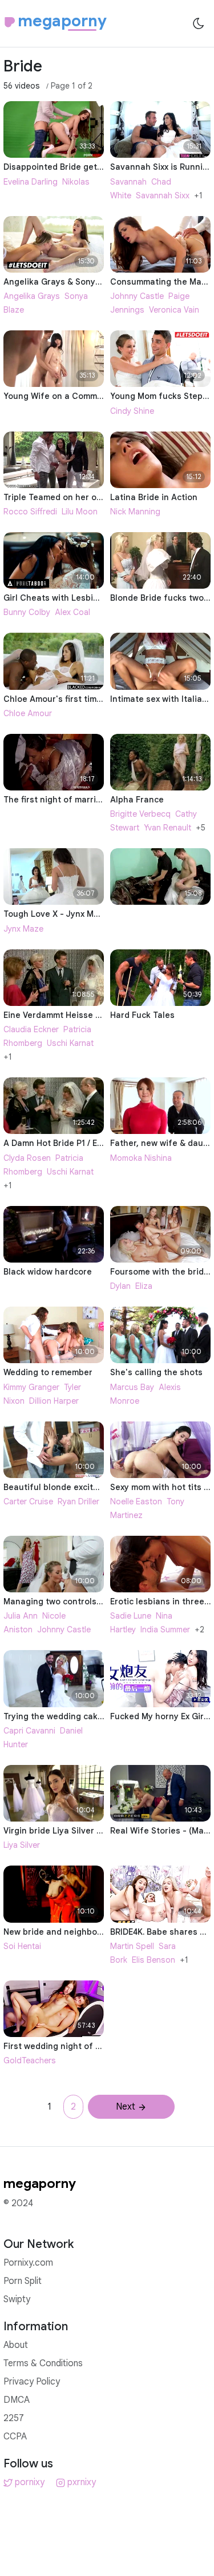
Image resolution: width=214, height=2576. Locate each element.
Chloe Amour (28, 713)
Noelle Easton (136, 1501)
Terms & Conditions (43, 2363)
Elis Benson (154, 1960)
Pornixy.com (28, 2263)
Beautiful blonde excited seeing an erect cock (97, 1487)
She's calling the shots (156, 1372)
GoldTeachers (30, 2060)
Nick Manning (135, 512)
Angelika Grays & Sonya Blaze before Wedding (98, 282)
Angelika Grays (32, 296)
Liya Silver (22, 1845)
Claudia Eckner (31, 1029)
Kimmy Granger (31, 1387)
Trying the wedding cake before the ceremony (97, 1716)
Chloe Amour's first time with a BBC (75, 699)
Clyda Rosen (27, 1158)
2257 (14, 2418)
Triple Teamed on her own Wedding (74, 497)
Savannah (128, 182)
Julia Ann (21, 1616)
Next (126, 2107)
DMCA (17, 2400)
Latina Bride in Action (154, 497)
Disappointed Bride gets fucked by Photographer (103, 167)
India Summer (165, 1630)
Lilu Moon (80, 512)
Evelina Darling (31, 182)
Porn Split (23, 2281)
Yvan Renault (167, 828)
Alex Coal (72, 612)
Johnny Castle (137, 296)
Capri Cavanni (29, 1731)
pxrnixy (82, 2482)
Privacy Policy (32, 2382)
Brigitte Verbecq (140, 814)
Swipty (17, 2299)
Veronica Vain (174, 310)
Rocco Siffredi (30, 512)
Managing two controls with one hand (80, 1601)
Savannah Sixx (163, 195)
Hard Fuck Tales (142, 1015)
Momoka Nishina (141, 1158)
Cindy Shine (132, 411)
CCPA (15, 2437)
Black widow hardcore (48, 1272)
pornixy (30, 2482)
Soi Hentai (22, 1946)
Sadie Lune (131, 1616)
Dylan (120, 1286)
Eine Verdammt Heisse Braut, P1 (67, 1015)
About (16, 2345)
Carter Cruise (28, 1501)
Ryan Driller (78, 1501)
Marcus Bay (132, 1387)
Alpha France (137, 800)
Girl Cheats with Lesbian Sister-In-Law (82, 598)
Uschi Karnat (70, 1043)
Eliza (144, 1286)
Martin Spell (132, 1946)
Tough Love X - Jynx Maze (56, 914)
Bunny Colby (27, 612)
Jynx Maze (23, 929)
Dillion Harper (54, 1401)
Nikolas (76, 182)
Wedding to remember (48, 1372)
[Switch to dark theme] (199, 23)
